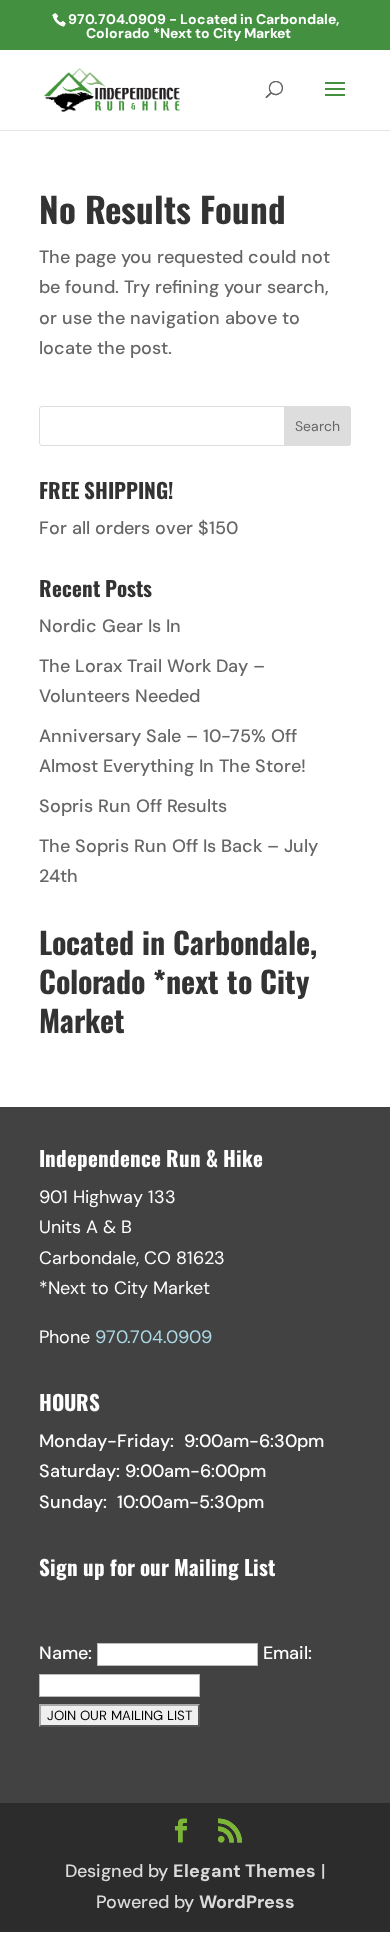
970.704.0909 (153, 1337)
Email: (287, 1653)
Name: (65, 1653)
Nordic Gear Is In (110, 626)
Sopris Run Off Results (133, 806)
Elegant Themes (244, 1871)
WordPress (247, 1902)
